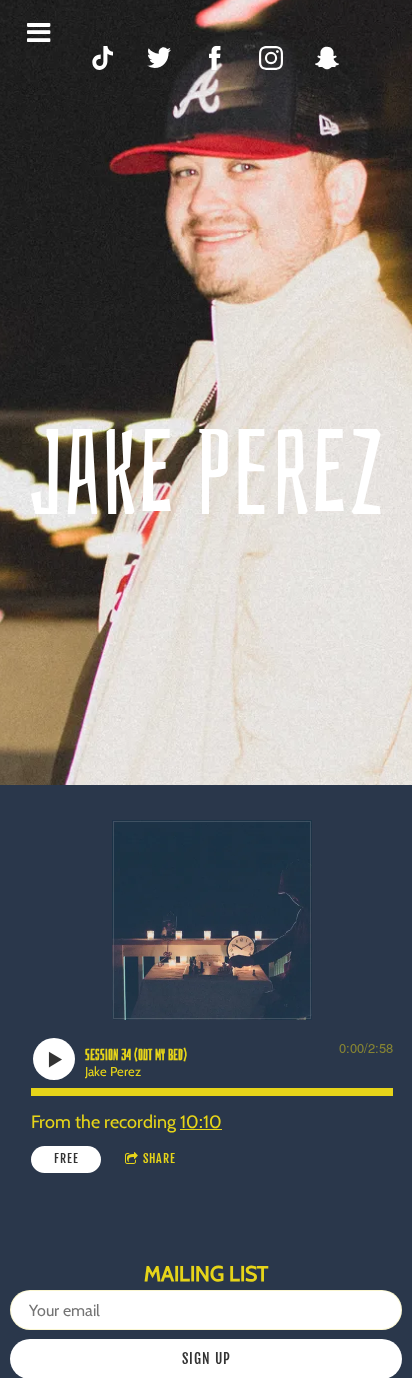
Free (66, 1158)
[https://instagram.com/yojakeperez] (271, 58)
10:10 (201, 1122)
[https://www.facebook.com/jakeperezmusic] (215, 58)
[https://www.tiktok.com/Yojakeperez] (103, 58)
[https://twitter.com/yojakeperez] (159, 58)
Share (159, 1158)
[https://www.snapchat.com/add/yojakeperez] (327, 58)
